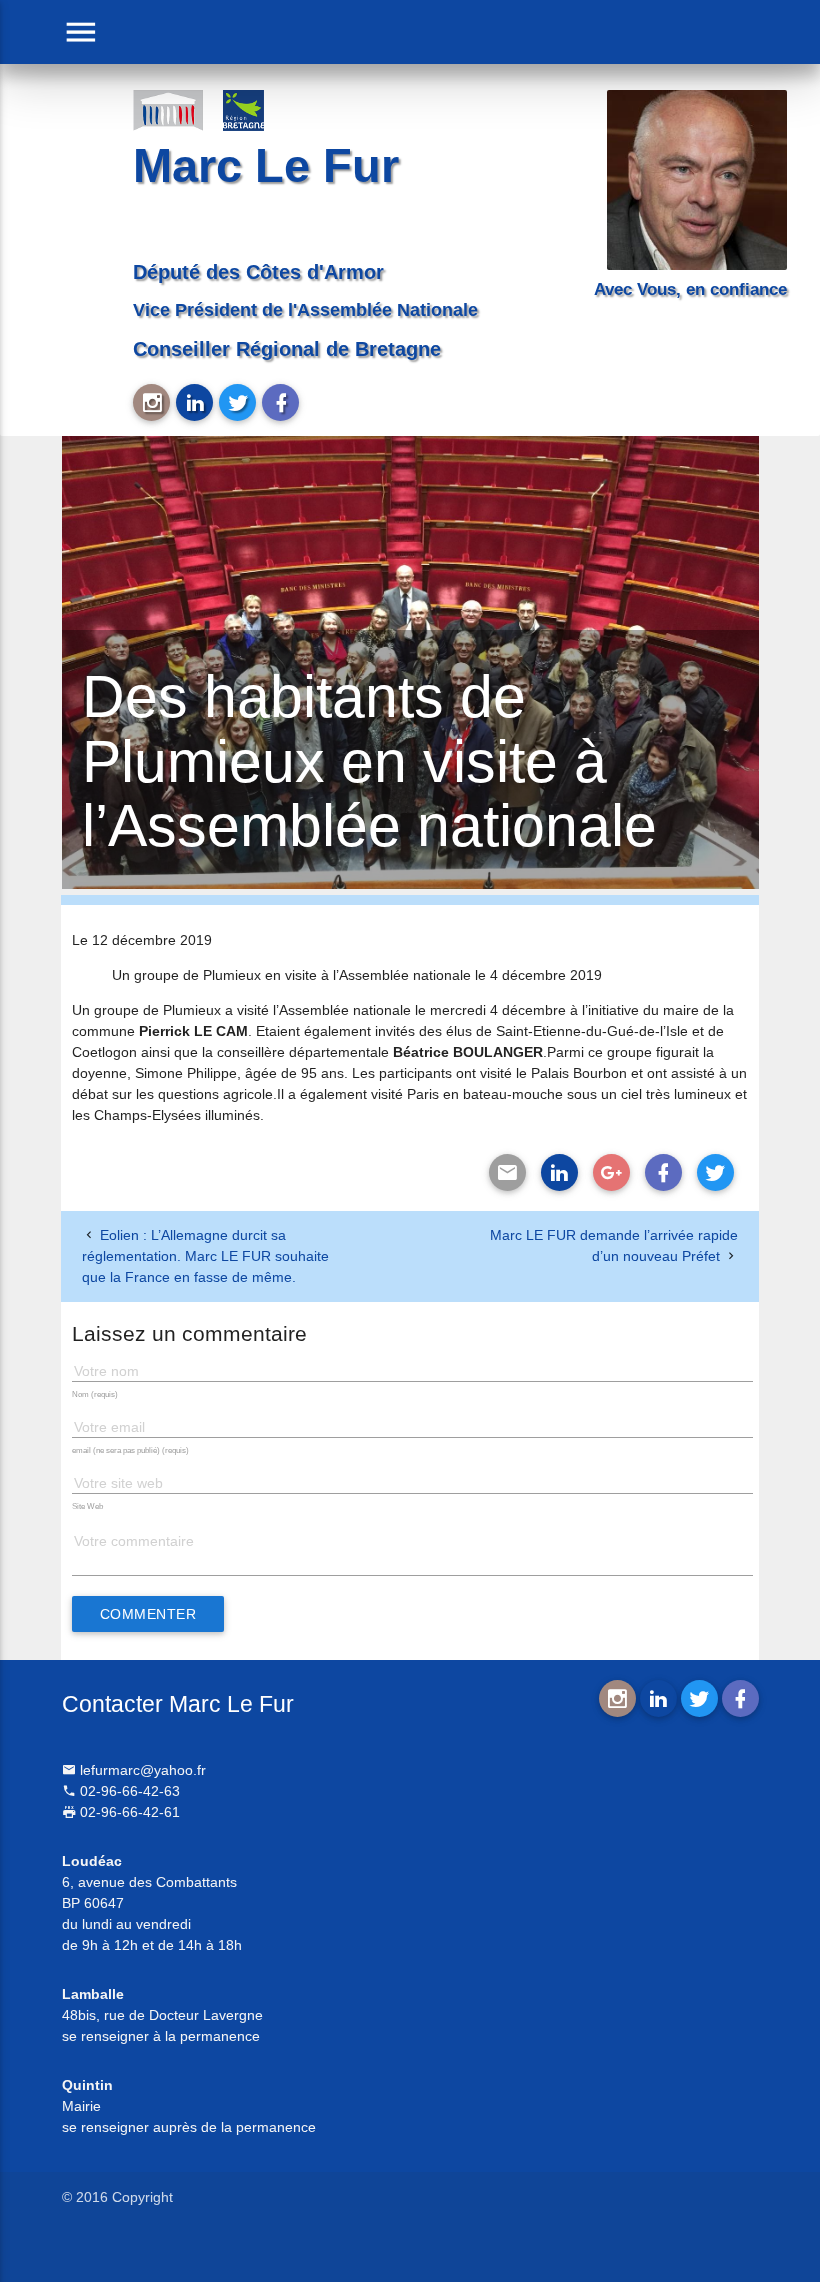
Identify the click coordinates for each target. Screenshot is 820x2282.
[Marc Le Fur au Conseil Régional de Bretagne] (258, 109)
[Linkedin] (559, 1172)
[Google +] (611, 1172)
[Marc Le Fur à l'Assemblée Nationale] (168, 109)
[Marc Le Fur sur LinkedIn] (194, 402)
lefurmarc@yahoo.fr (141, 1770)
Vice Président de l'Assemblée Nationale (305, 310)
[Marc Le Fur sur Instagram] (151, 402)
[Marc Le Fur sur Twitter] (237, 402)
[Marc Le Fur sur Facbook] (280, 402)
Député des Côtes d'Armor (258, 272)
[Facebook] (663, 1172)
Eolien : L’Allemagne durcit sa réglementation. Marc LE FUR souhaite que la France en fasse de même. (205, 1256)
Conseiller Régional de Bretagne (287, 349)
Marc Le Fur (266, 165)
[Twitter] (715, 1172)
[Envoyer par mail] (507, 1172)
